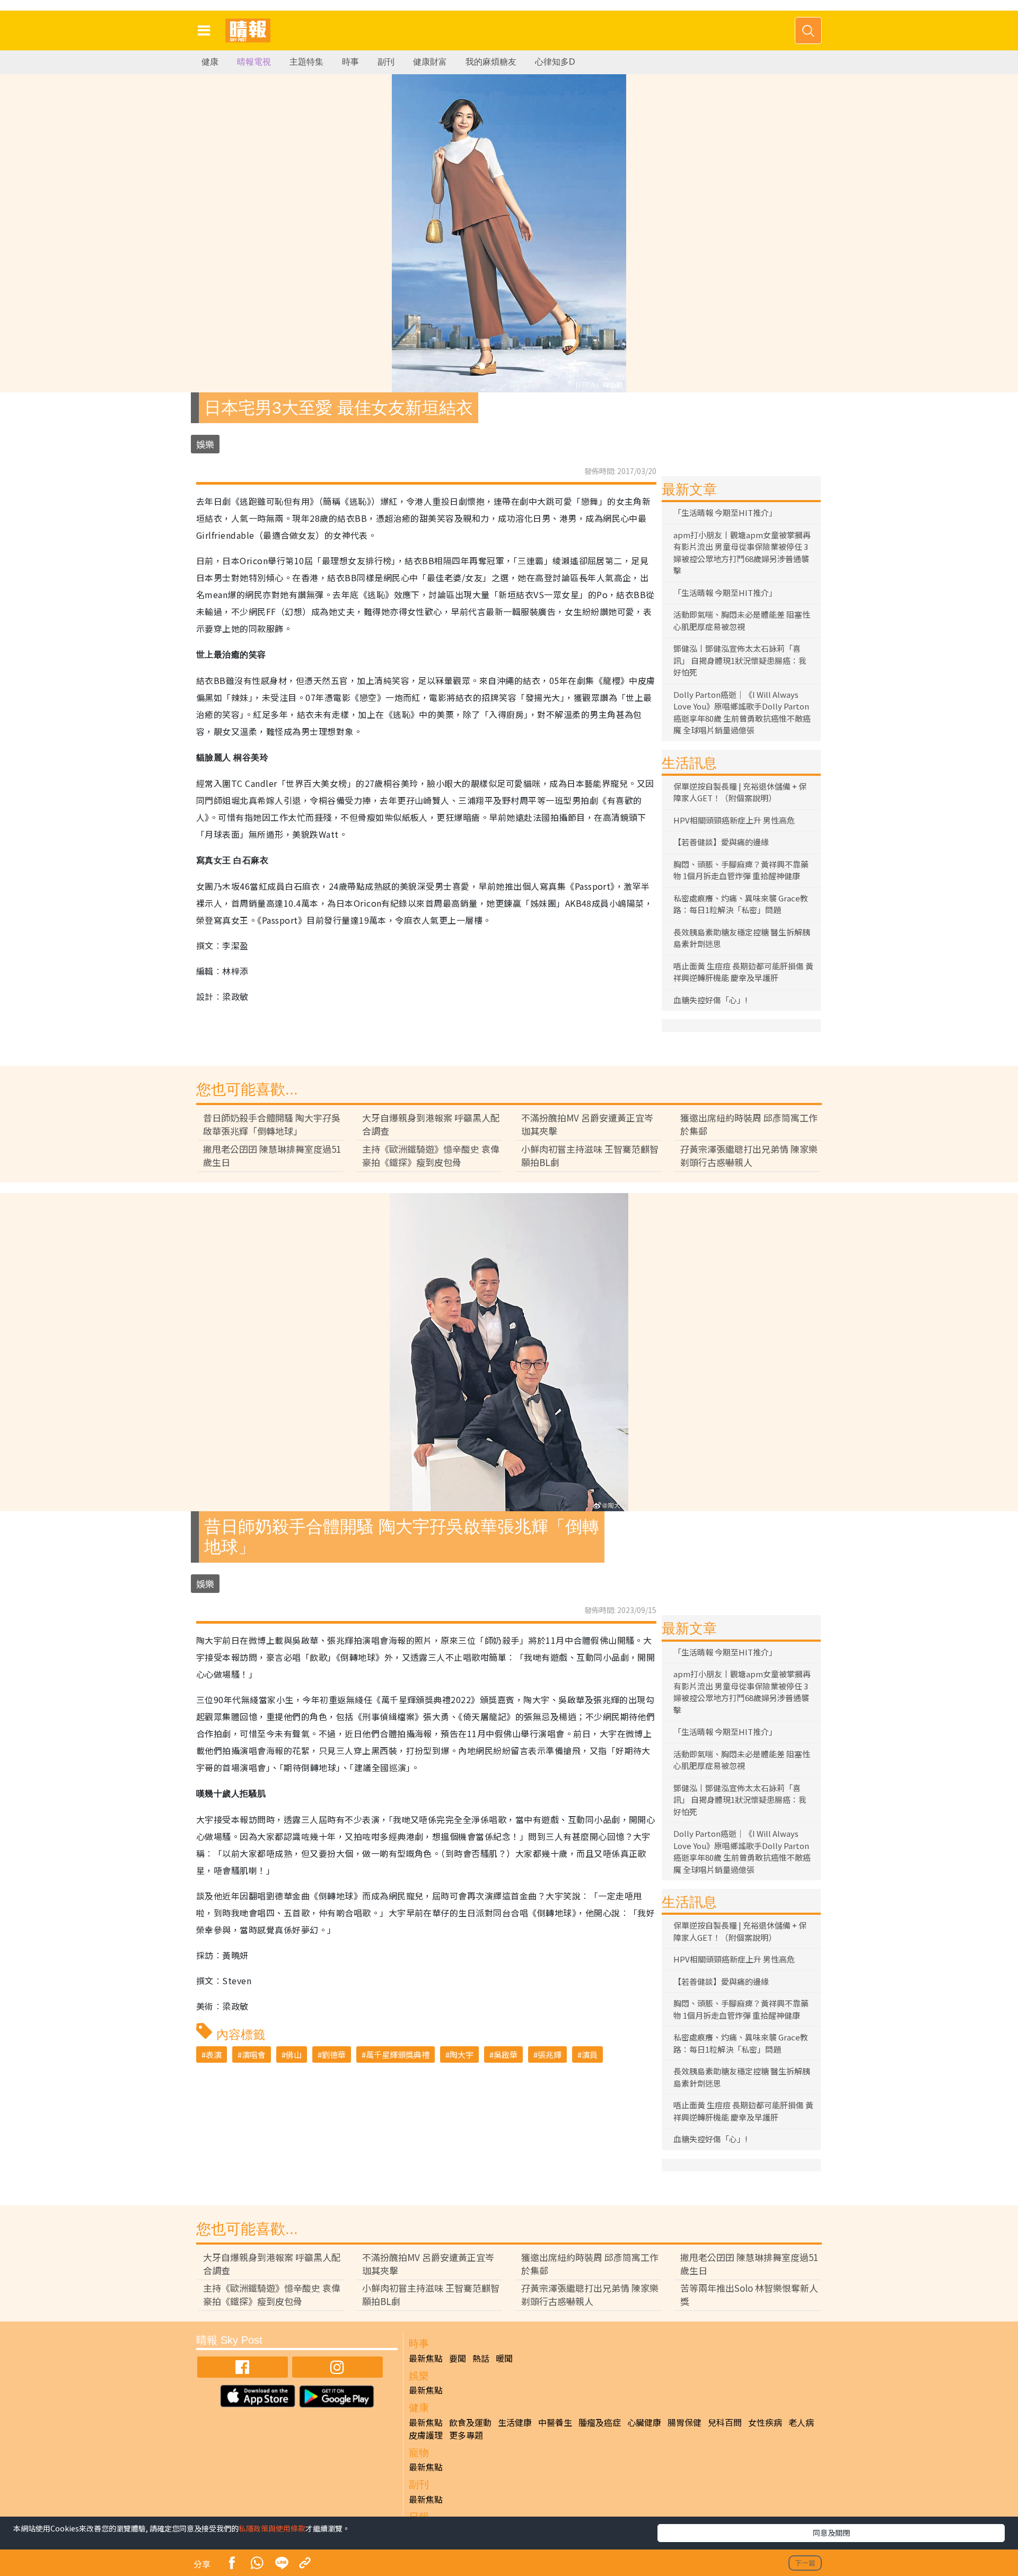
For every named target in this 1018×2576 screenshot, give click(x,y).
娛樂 (205, 444)
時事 (350, 62)
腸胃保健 (684, 2422)
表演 (214, 2054)
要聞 (458, 2358)
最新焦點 (426, 2358)
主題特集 (306, 62)
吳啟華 (506, 2054)
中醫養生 (555, 2422)
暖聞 (504, 2358)
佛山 (294, 2054)
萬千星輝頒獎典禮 (398, 2054)
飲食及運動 (470, 2422)
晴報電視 (254, 62)
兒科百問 (725, 2422)
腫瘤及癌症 (600, 2422)
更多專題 (466, 2435)
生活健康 (515, 2422)
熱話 (481, 2358)
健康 (210, 62)
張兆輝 (550, 2054)
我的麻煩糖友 (491, 62)
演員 (590, 2054)
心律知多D (555, 62)
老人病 (801, 2422)
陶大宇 (462, 2054)
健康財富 (430, 62)
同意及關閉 (831, 2533)
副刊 (386, 62)
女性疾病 (765, 2422)
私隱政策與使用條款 (272, 2528)
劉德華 (334, 2054)
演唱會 (254, 2054)
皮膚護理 (426, 2435)
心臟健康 (644, 2422)
